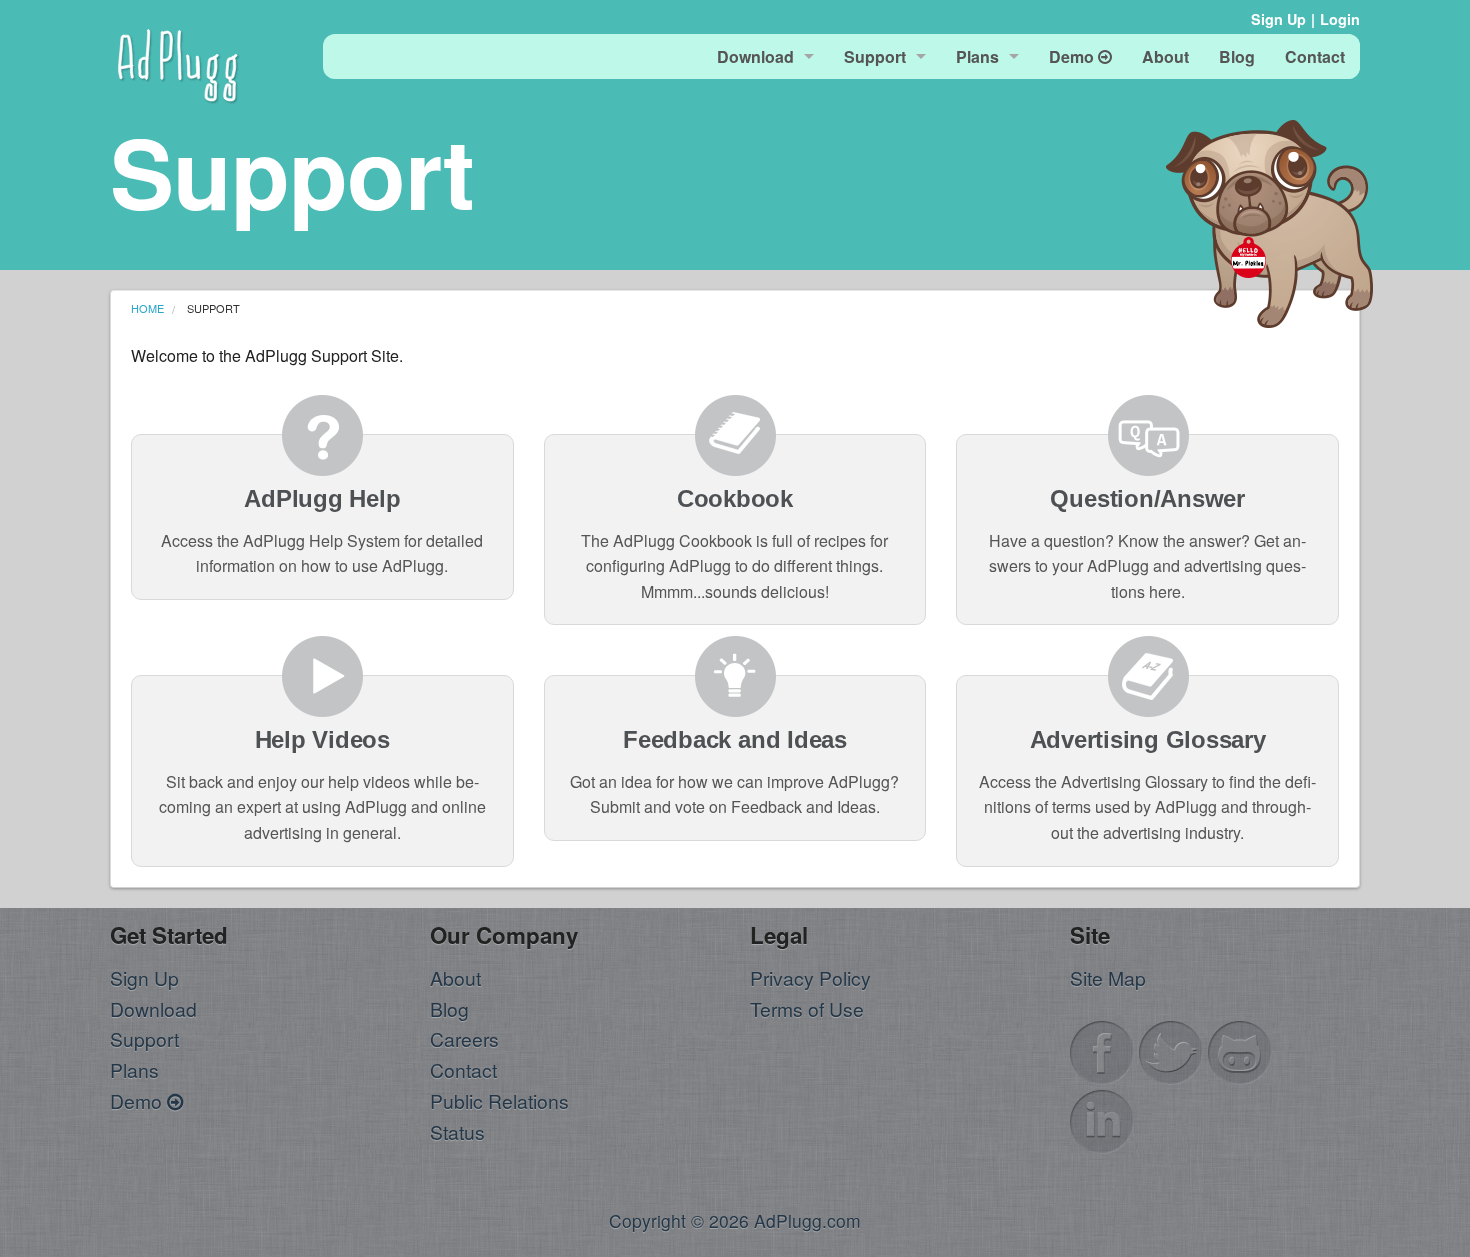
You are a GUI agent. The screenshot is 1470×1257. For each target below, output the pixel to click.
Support (144, 1038)
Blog (449, 1008)
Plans (134, 1069)
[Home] (178, 62)
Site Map (1108, 977)
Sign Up (1278, 19)
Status (457, 1131)
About (455, 977)
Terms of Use (807, 1008)
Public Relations (499, 1100)
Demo (138, 1100)
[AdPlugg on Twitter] (1171, 1049)
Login (1340, 19)
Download (153, 1008)
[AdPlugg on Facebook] (1102, 1049)
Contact (463, 1069)
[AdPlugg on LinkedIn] (1102, 1118)
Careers (464, 1038)
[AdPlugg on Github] (1240, 1049)
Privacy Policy (810, 977)
